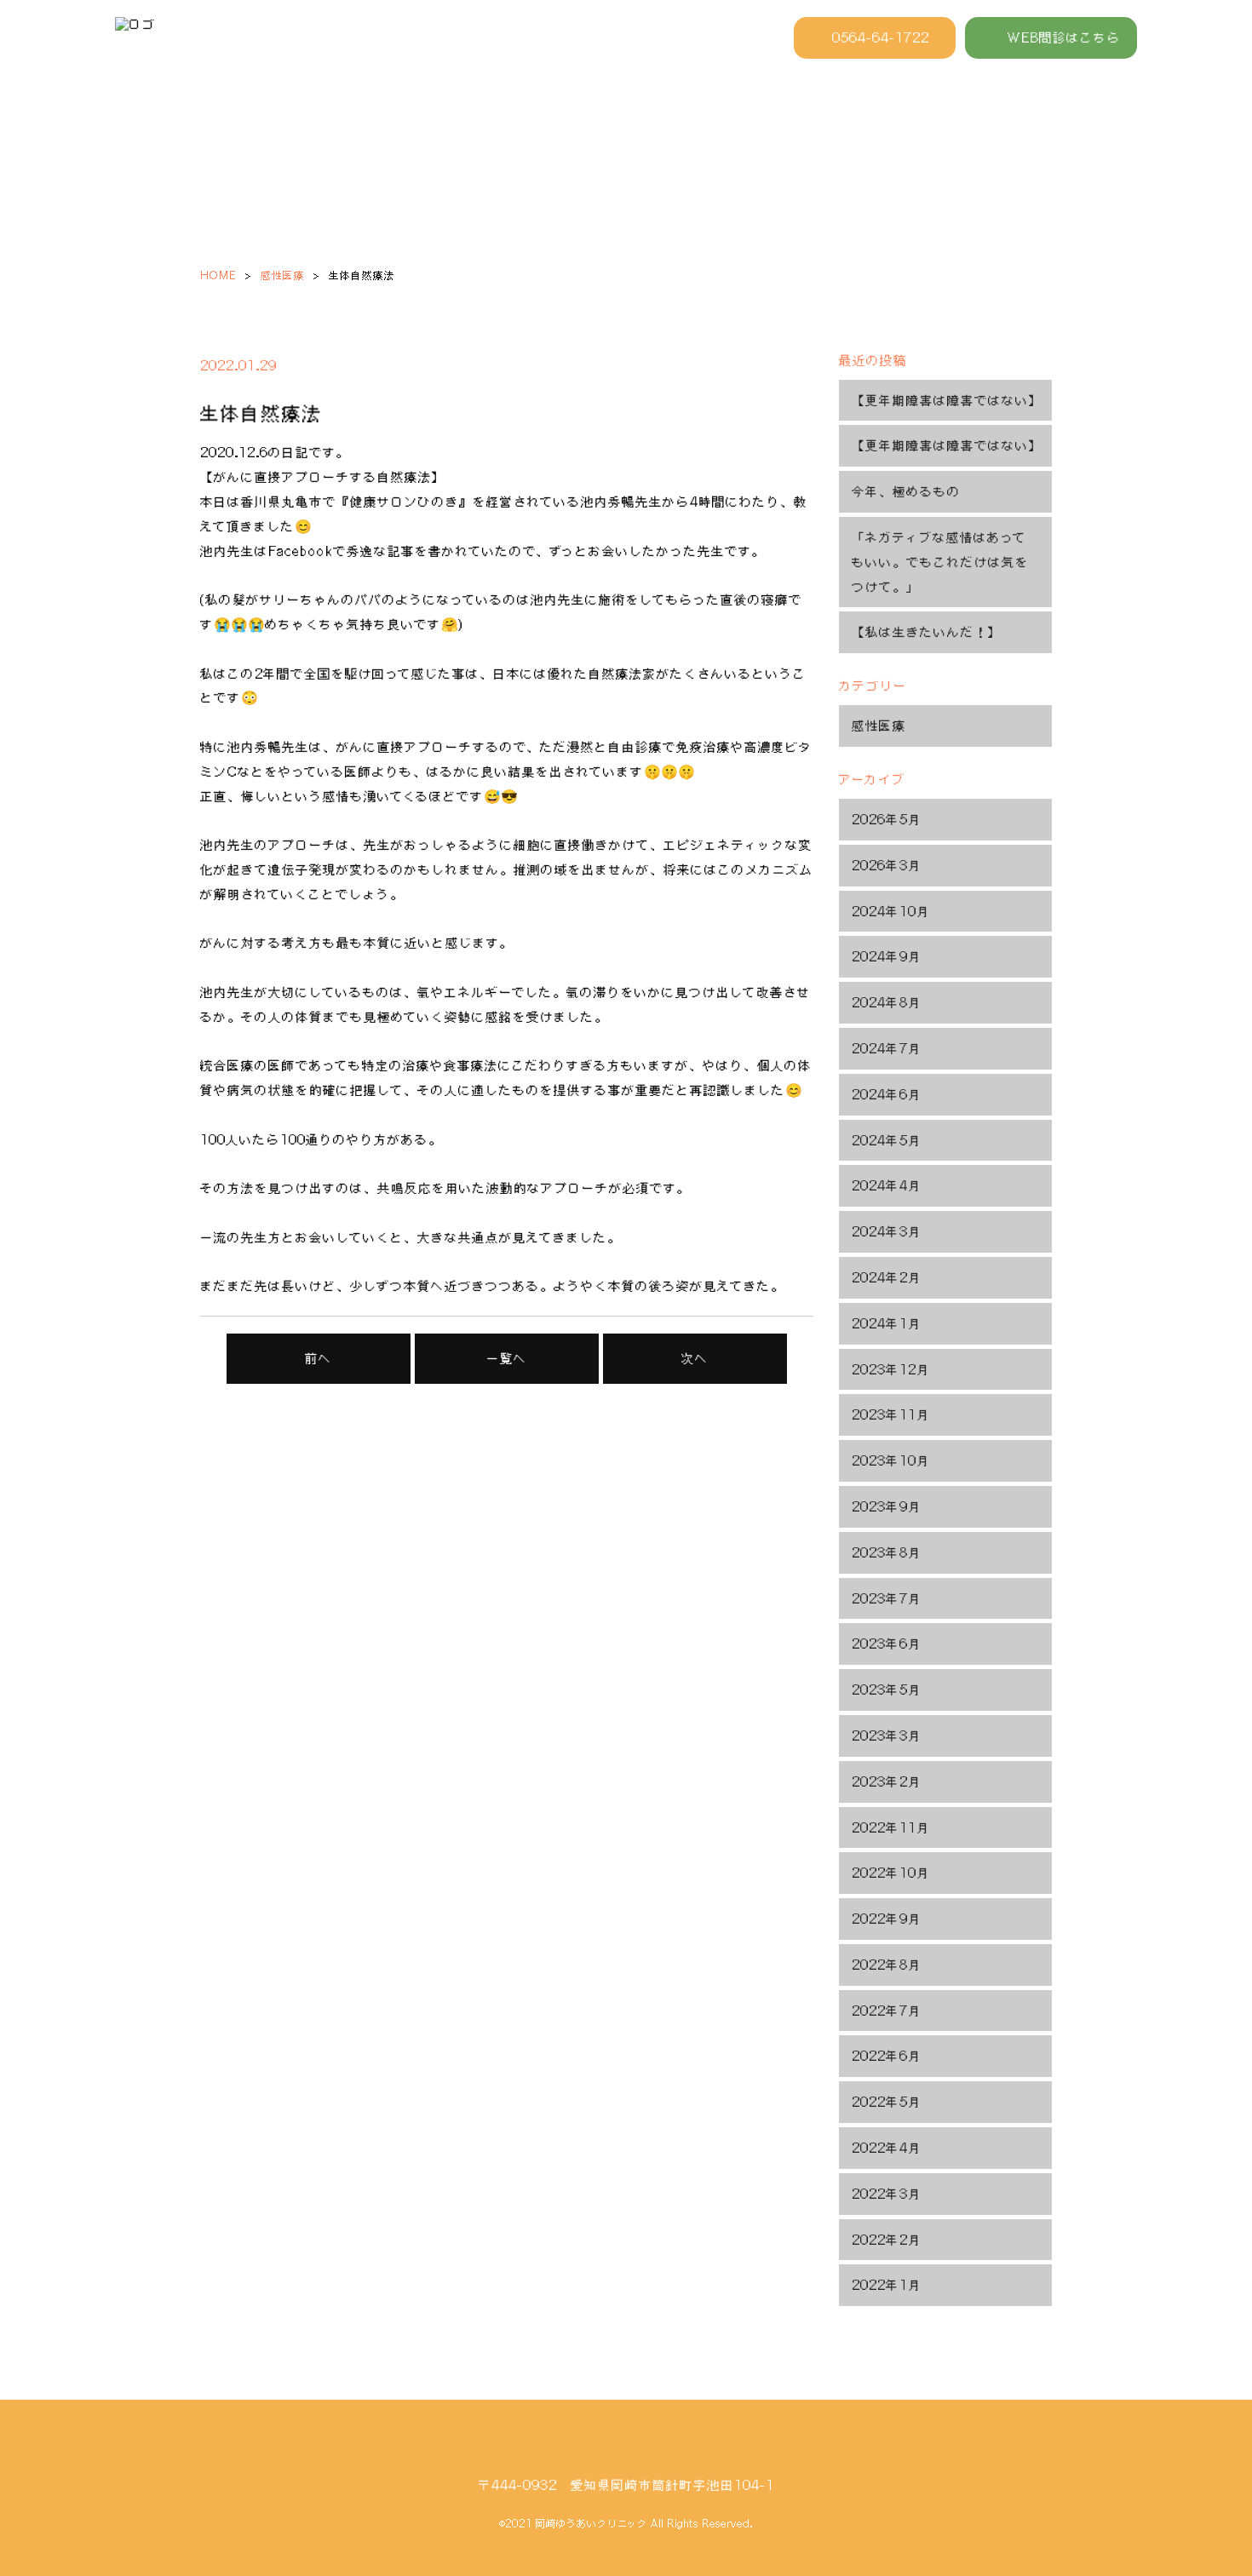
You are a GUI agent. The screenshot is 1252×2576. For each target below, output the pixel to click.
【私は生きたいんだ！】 (927, 632)
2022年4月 (887, 2148)
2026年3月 (887, 865)
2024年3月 (887, 1231)
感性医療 (283, 275)
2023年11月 (891, 1414)
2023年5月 (887, 1690)
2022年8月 (887, 1965)
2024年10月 (891, 911)
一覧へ (507, 1358)
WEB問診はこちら (1064, 37)
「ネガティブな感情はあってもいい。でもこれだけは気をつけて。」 (940, 562)
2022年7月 (887, 2011)
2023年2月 (887, 1781)
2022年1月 (887, 2285)
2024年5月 (887, 1140)
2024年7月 (887, 1048)
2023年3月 (887, 1736)
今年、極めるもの (906, 491)
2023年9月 (887, 1506)
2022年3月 (887, 2194)
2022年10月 (891, 1873)
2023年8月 (887, 1552)
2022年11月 (891, 1827)
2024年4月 (887, 1185)
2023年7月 (887, 1598)
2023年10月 (891, 1460)
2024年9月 (887, 956)
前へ (319, 1358)
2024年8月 (887, 1002)
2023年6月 (887, 1644)
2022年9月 (887, 1919)
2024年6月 (887, 1094)
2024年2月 (887, 1277)
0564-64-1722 (881, 37)
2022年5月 (887, 2102)
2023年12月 (891, 1369)
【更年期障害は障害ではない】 (947, 400)
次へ (695, 1358)
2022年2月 (887, 2240)
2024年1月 (887, 1323)
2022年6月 (887, 2056)
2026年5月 (887, 819)
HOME (218, 275)
